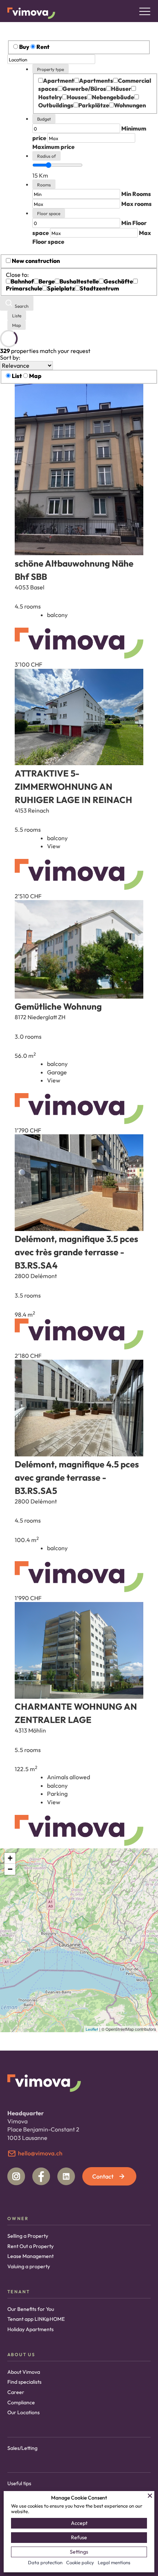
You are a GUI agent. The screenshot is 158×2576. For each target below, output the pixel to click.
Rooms (44, 185)
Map (17, 325)
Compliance (21, 2402)
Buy (24, 47)
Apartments (96, 81)
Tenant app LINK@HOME (36, 2319)
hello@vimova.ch (40, 2153)
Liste (17, 316)
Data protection (45, 2562)
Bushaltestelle (79, 281)
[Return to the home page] (31, 13)
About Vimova (24, 2372)
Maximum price (53, 147)
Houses (77, 97)
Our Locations (24, 2412)
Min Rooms (136, 194)
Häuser (121, 89)
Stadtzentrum (99, 288)
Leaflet (92, 2029)
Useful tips (19, 2483)
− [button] (10, 1869)
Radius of (46, 156)
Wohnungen (130, 105)
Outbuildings (56, 105)
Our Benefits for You (31, 2309)
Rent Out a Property (30, 2246)
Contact (103, 2176)
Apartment (59, 81)
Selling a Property (28, 2236)
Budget (44, 119)
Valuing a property (29, 2266)
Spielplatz (61, 288)
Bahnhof (22, 281)
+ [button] (10, 1858)
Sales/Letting (22, 2448)
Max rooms (137, 204)
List (17, 376)
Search (21, 306)
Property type (51, 69)
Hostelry (50, 97)
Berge (47, 281)
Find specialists (24, 2382)
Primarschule (24, 288)
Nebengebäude (113, 97)
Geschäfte (118, 281)
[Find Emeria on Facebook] (41, 2176)
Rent (43, 47)
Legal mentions (114, 2562)
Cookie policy (80, 2562)
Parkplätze (94, 105)
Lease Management (30, 2256)
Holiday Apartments (30, 2329)
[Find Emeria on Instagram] (16, 2176)
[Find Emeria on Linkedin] (66, 2176)
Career (16, 2392)
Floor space (49, 213)
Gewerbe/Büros (84, 89)
